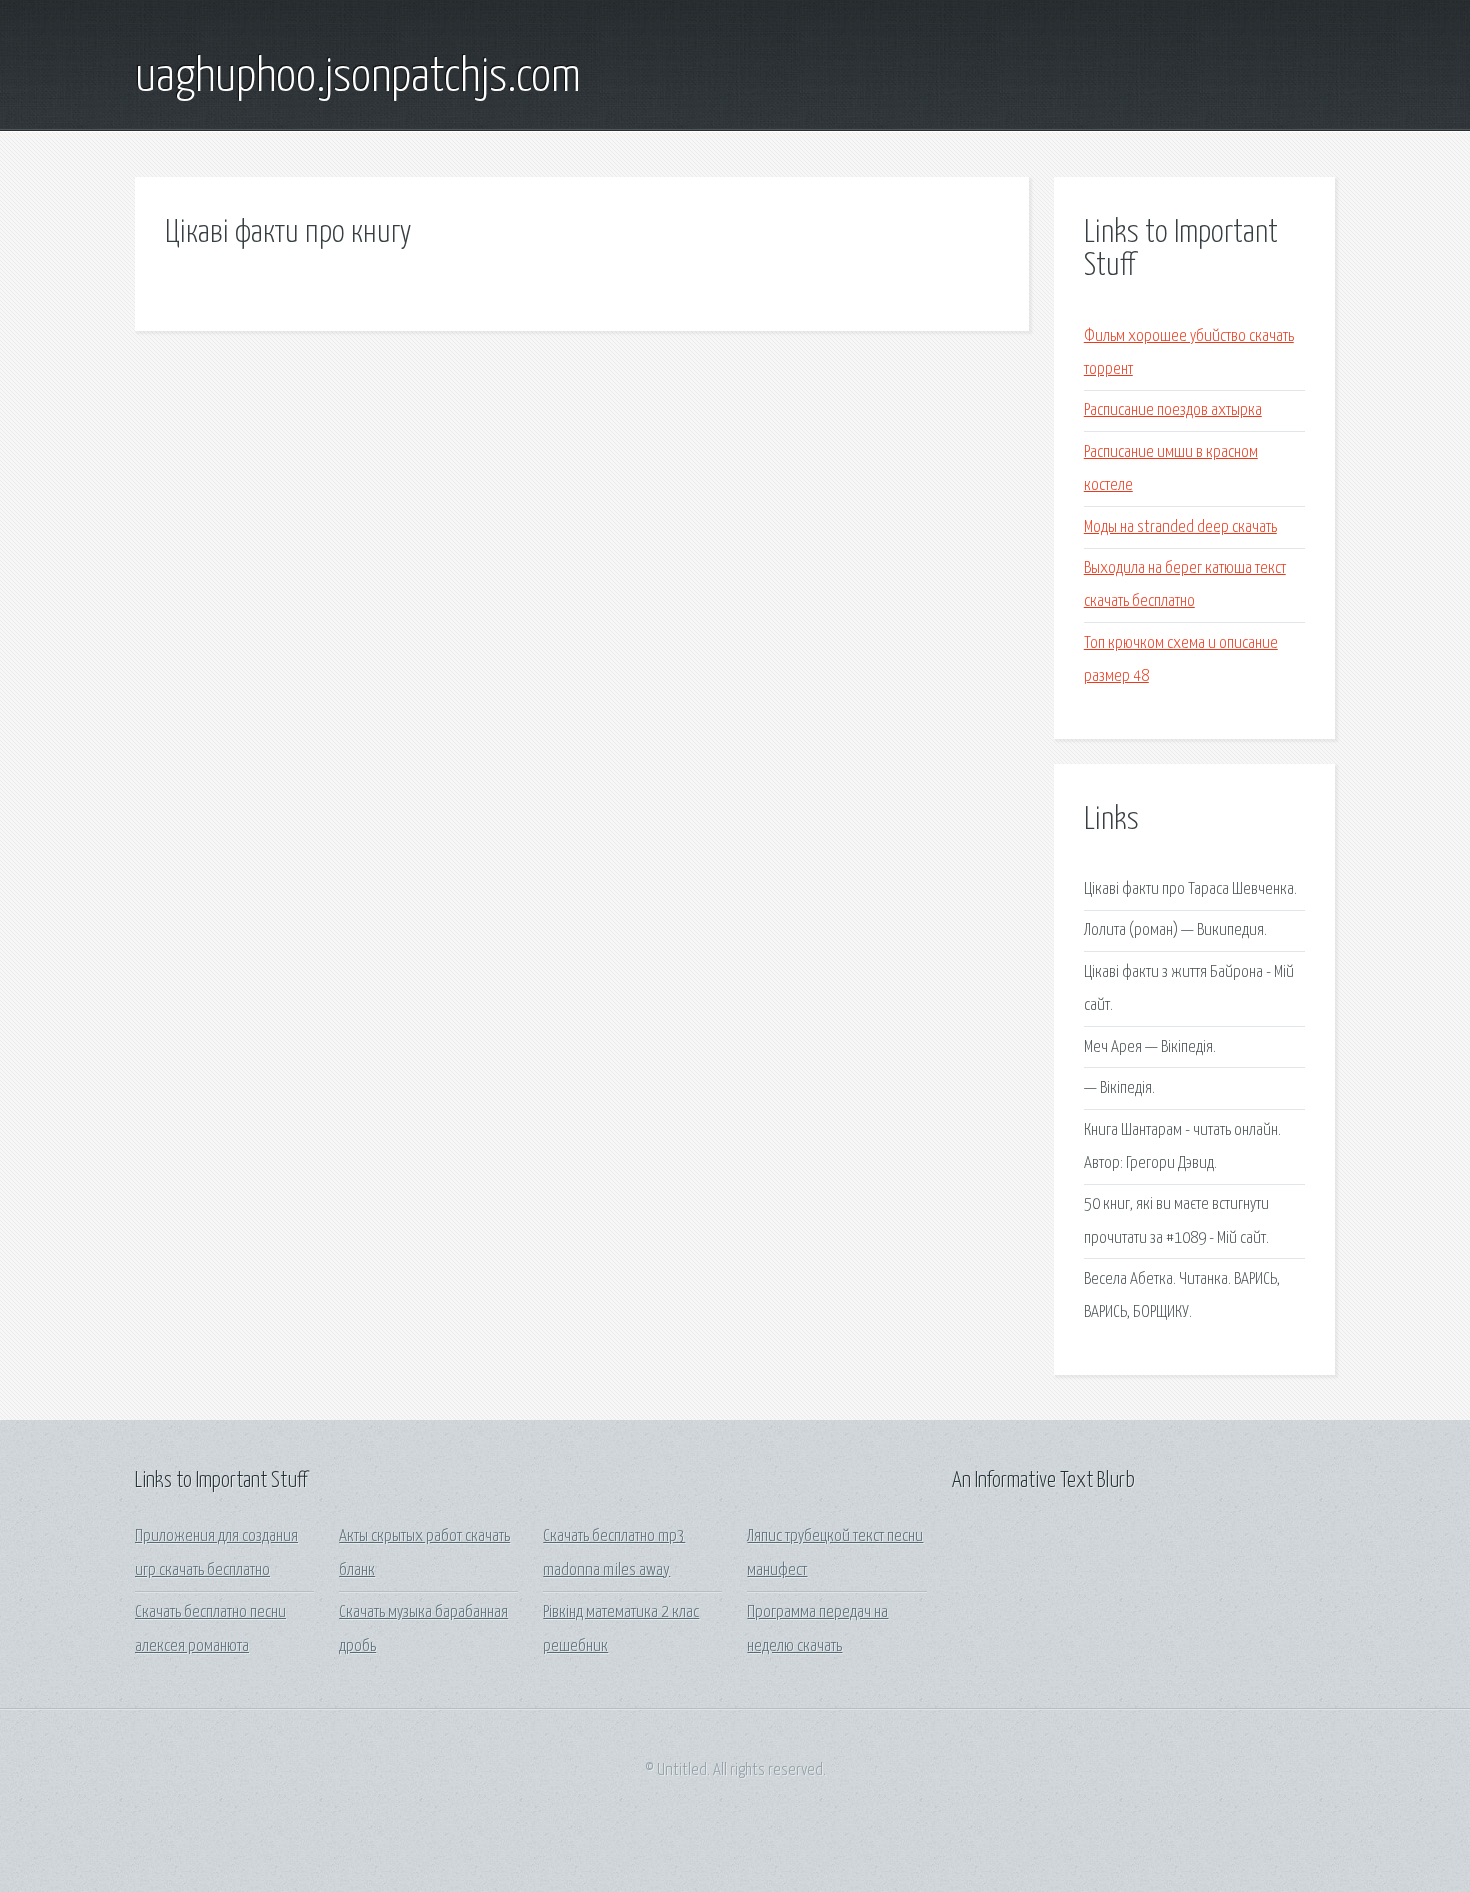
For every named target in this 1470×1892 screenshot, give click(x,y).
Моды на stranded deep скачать (1180, 527)
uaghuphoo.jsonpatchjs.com (358, 78)
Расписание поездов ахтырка (1173, 410)
